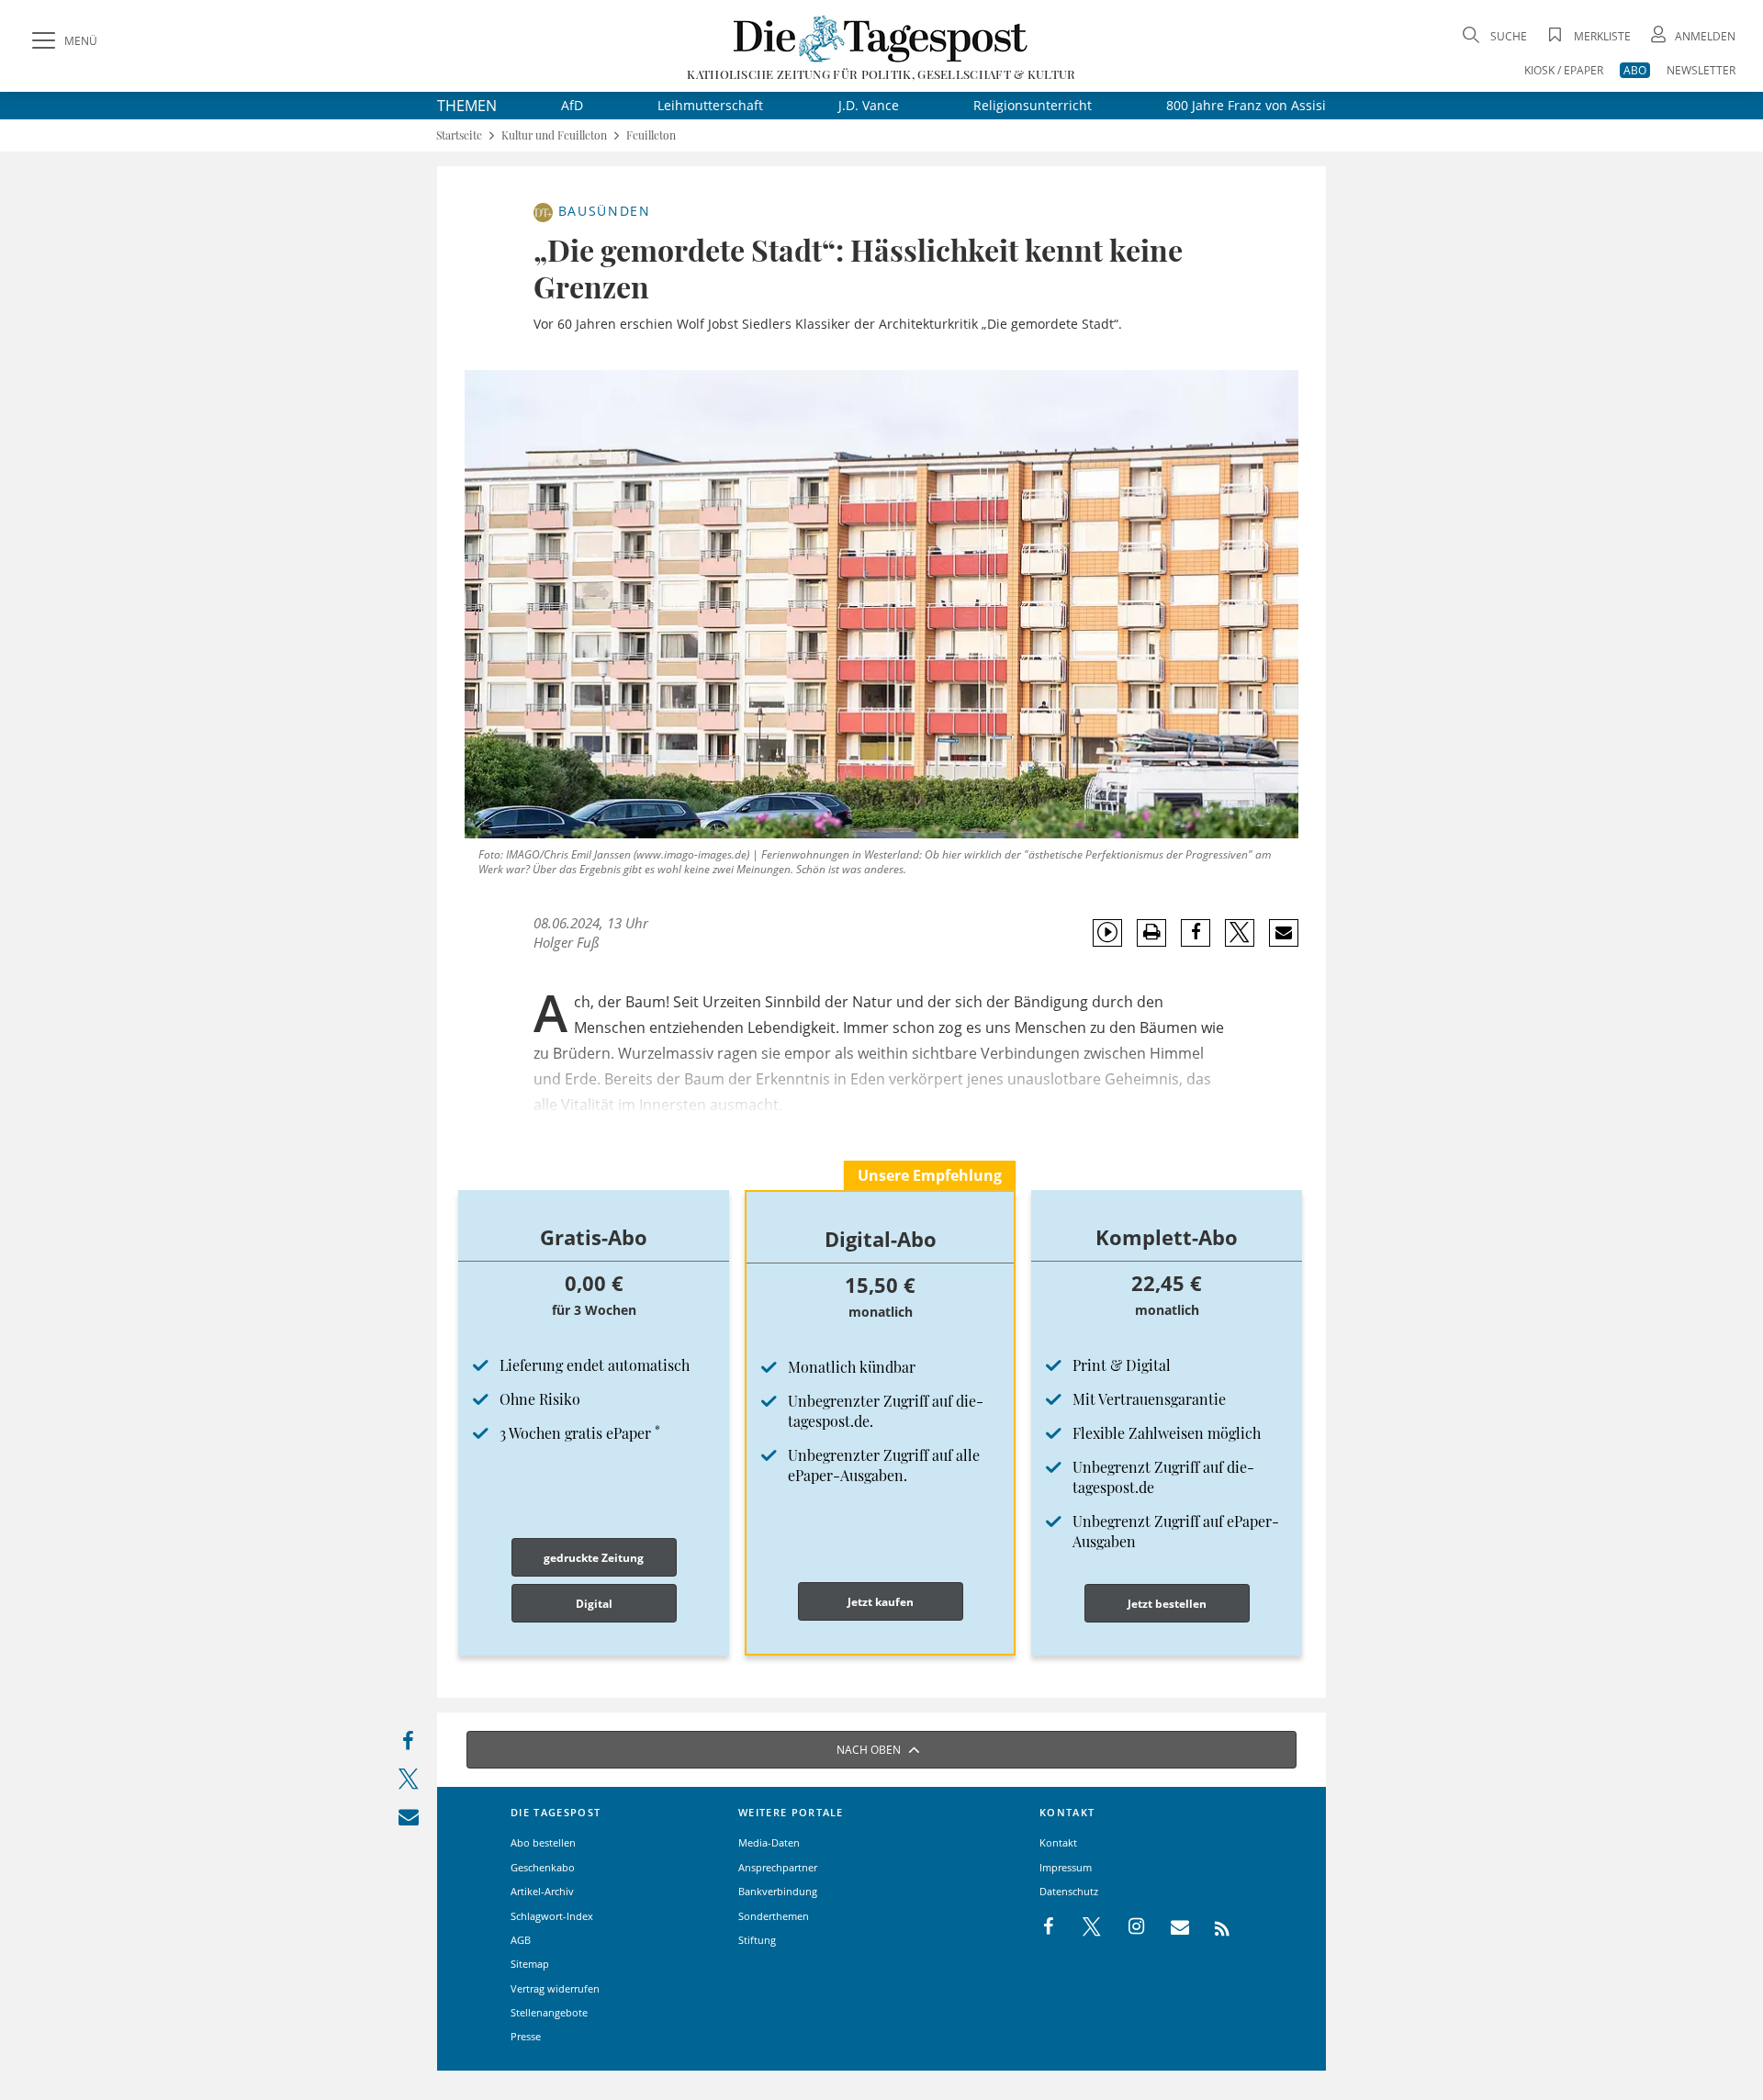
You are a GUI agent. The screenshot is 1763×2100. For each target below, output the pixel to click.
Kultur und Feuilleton (554, 135)
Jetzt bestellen (1167, 1604)
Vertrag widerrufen (555, 1988)
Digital (594, 1604)
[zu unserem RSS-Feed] (1213, 1927)
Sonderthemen (774, 1916)
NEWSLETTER (1701, 70)
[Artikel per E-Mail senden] (1283, 933)
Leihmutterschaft (710, 105)
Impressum (1066, 1867)
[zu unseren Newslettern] (1171, 1927)
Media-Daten (769, 1842)
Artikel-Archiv (542, 1891)
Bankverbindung (778, 1891)
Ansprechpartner (778, 1867)
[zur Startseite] (881, 38)
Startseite (459, 135)
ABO (1635, 70)
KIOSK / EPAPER (1564, 70)
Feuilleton (651, 135)
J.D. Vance (869, 105)
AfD (572, 105)
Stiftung (757, 1940)
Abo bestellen (543, 1842)
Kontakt (1058, 1842)
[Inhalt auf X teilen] (408, 1783)
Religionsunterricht (1033, 105)
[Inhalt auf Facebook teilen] (408, 1745)
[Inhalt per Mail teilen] (408, 1820)
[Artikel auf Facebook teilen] (1196, 933)
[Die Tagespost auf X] (1083, 1927)
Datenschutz (1069, 1891)
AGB (521, 1940)
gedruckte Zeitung (594, 1558)
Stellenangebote (549, 2012)
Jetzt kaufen (881, 1602)
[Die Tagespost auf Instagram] (1127, 1927)
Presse (526, 2036)
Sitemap (530, 1964)
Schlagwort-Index (552, 1916)
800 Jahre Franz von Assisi (1246, 105)
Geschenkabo (543, 1867)
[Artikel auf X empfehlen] (1240, 933)
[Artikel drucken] (1151, 932)
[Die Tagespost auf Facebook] (1050, 1927)
